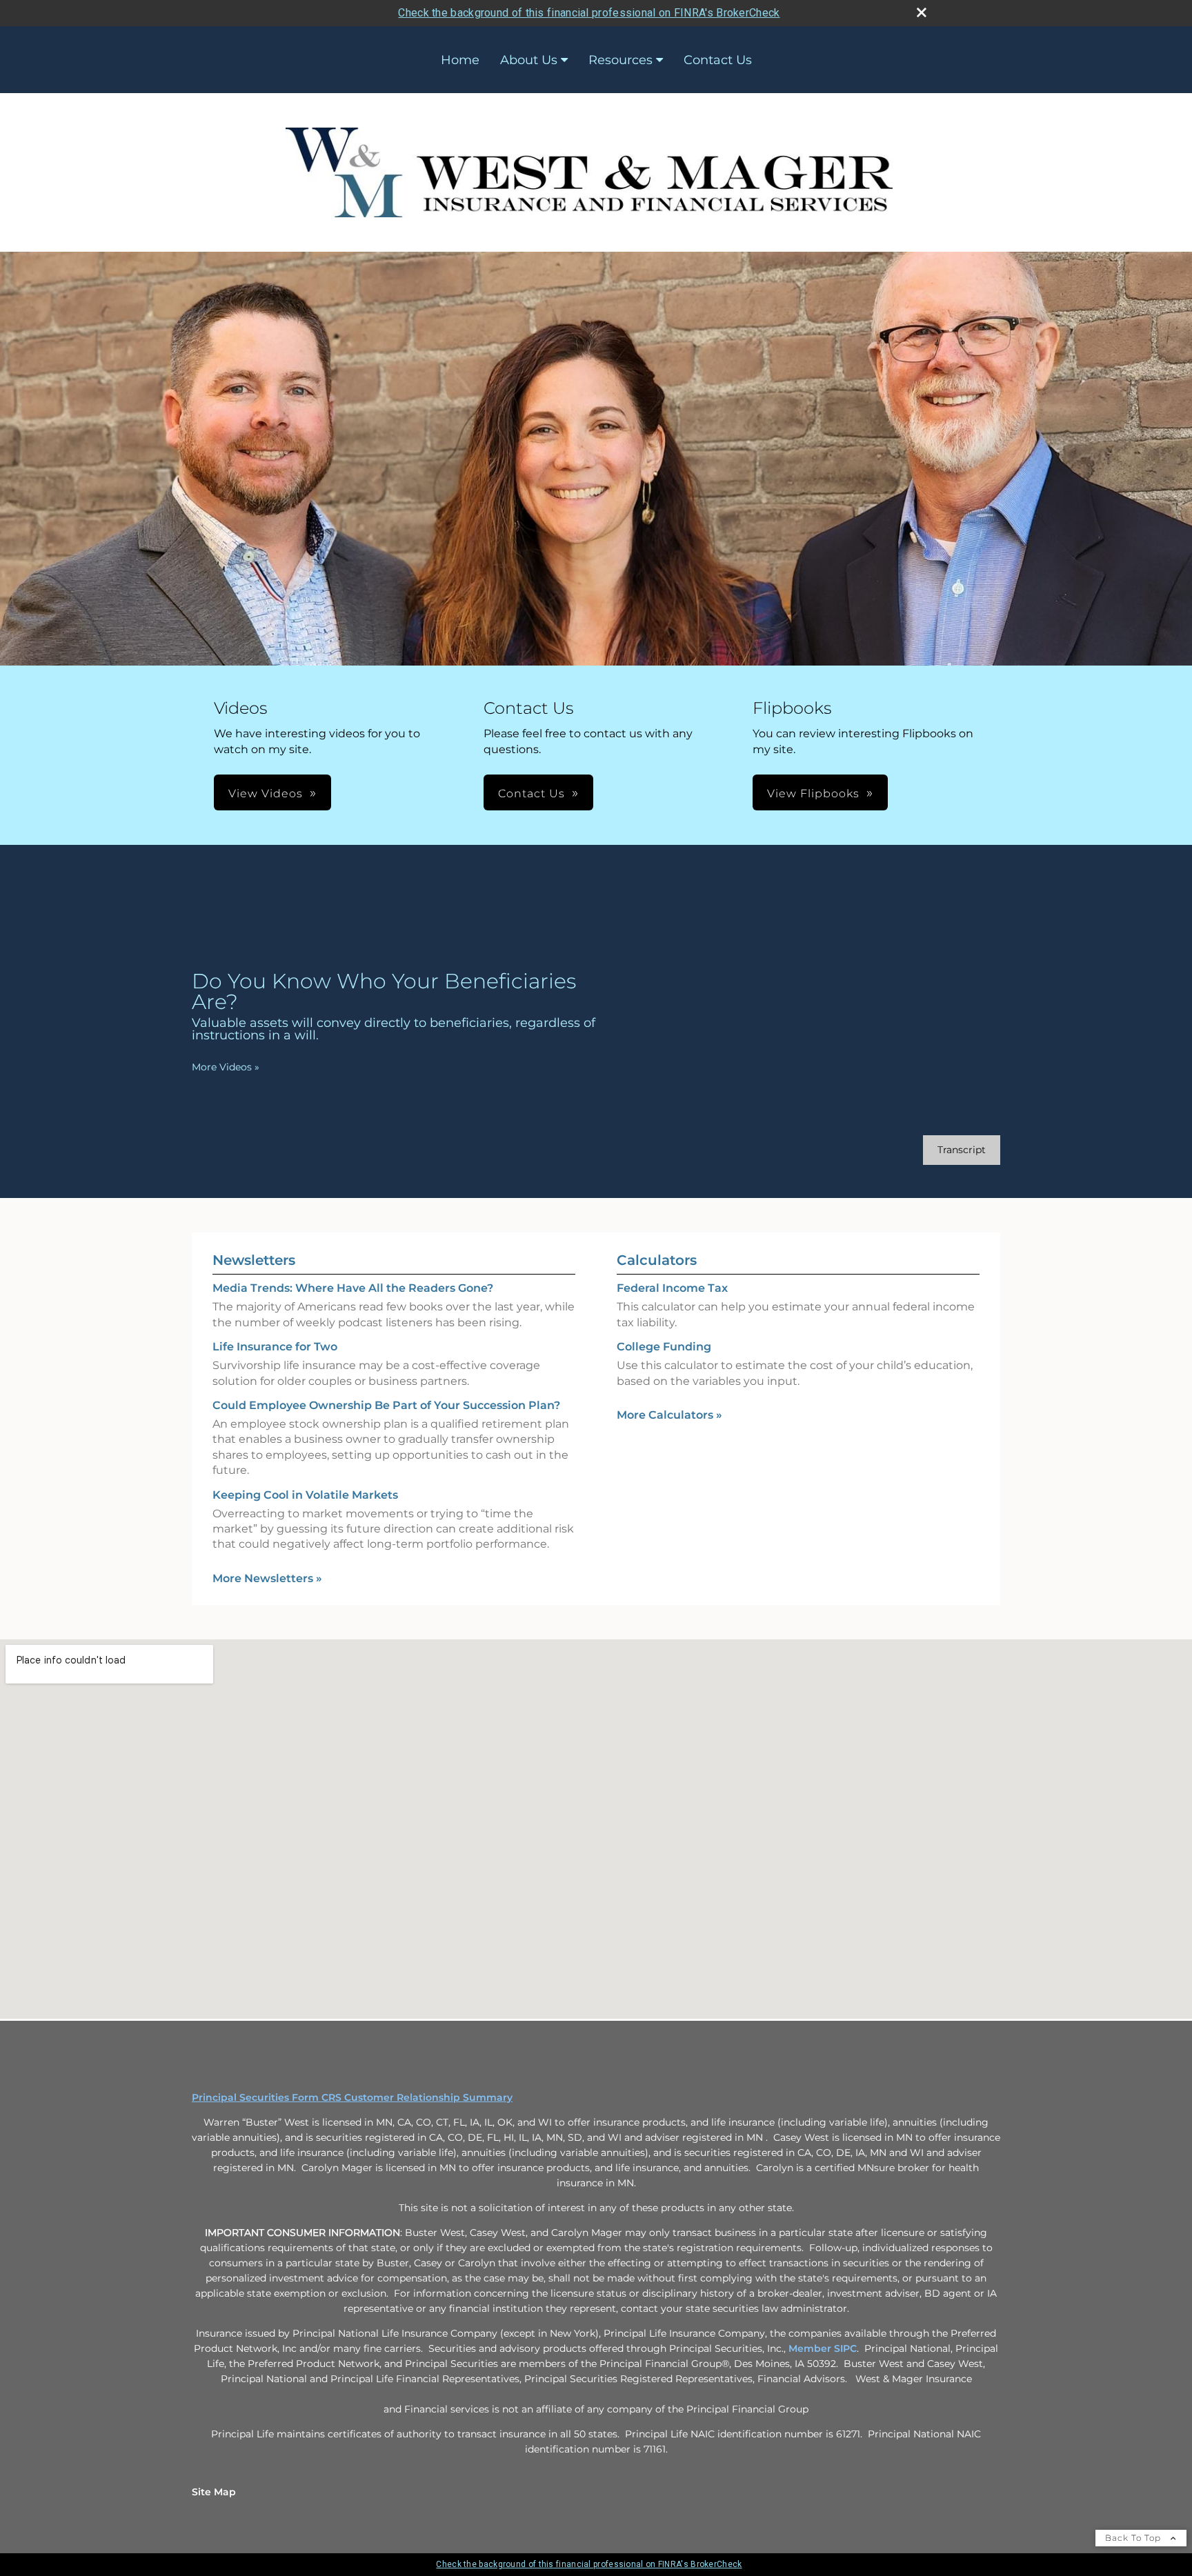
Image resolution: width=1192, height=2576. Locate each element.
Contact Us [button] (532, 793)
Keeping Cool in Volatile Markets (305, 1495)
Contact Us (718, 60)
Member (811, 2348)
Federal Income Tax (672, 1288)
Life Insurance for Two (275, 1347)
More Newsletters (267, 1578)
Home (460, 60)
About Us (529, 60)
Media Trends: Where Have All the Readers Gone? (353, 1288)
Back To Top (1134, 2538)
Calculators (657, 1260)
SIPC (845, 2348)
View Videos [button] (266, 793)
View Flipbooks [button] (813, 793)
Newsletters (254, 1260)
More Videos (226, 1067)
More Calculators (669, 1415)
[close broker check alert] (922, 12)
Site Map (214, 2492)
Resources (620, 60)
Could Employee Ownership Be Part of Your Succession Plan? (386, 1405)
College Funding (664, 1347)
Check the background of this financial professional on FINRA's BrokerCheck (589, 13)
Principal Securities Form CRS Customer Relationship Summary (352, 2097)
